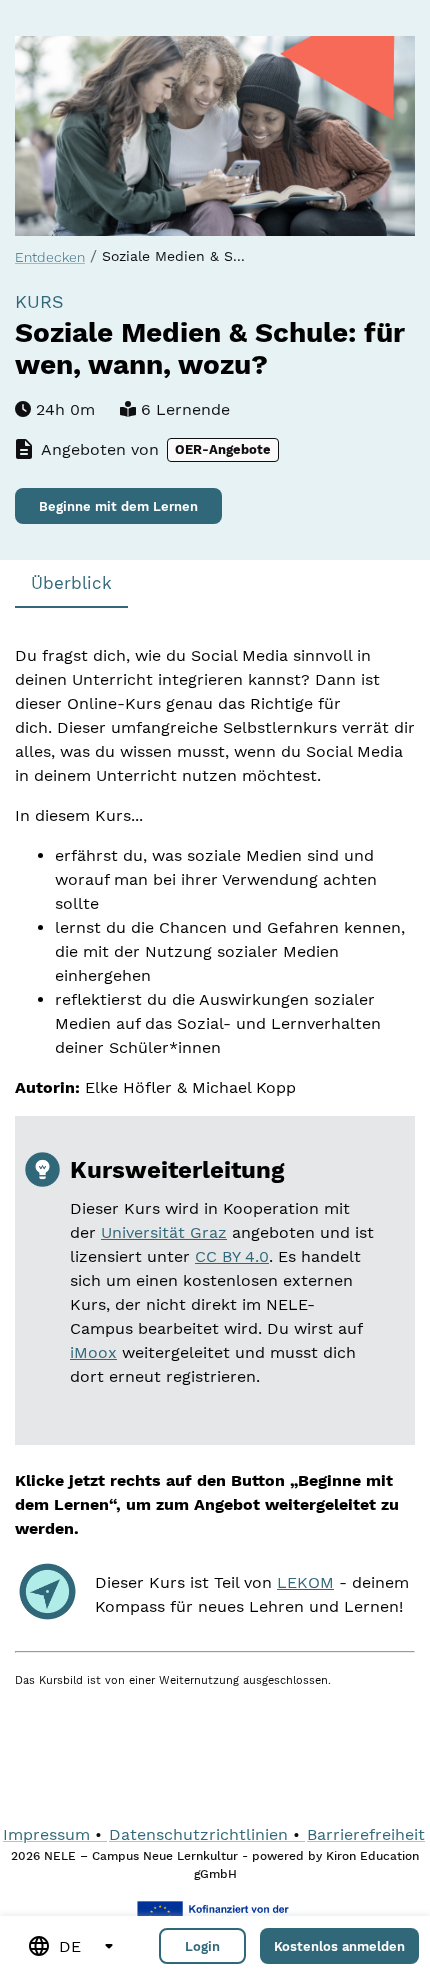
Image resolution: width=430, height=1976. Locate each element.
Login (202, 1946)
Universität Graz (164, 1232)
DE (70, 1946)
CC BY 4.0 (232, 1256)
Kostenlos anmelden (339, 1946)
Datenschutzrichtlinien (198, 1834)
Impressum (46, 1834)
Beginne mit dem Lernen (118, 506)
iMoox (93, 1352)
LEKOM (305, 1582)
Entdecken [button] (50, 257)
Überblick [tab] (71, 583)
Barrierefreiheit (366, 1834)
